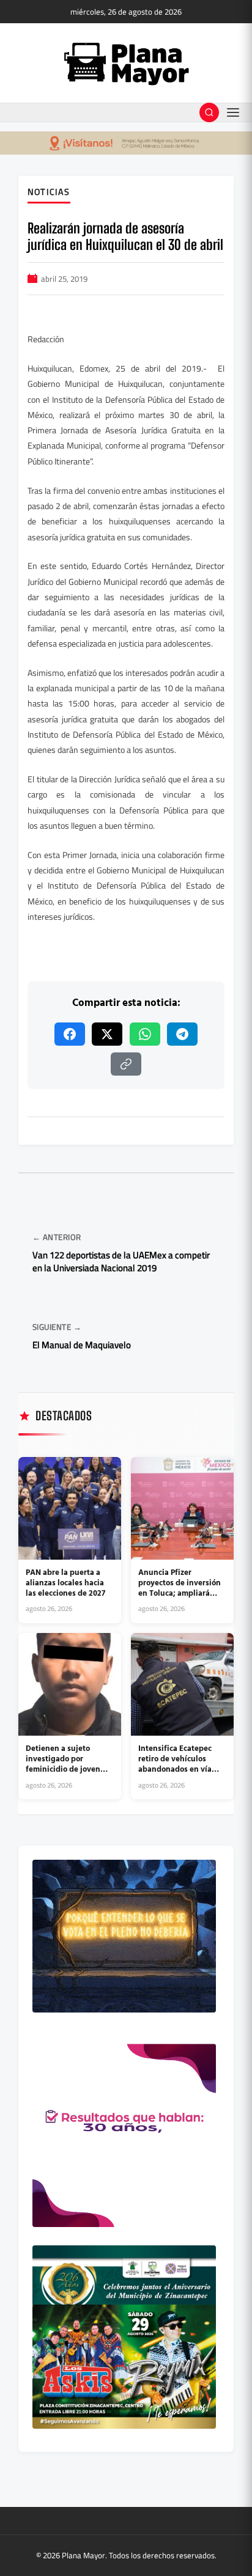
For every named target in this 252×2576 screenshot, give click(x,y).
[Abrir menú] (233, 112)
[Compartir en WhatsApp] (145, 1034)
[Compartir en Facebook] (70, 1034)
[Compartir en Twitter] (107, 1034)
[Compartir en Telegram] (182, 1034)
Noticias (49, 193)
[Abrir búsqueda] (209, 112)
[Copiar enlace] (126, 1064)
